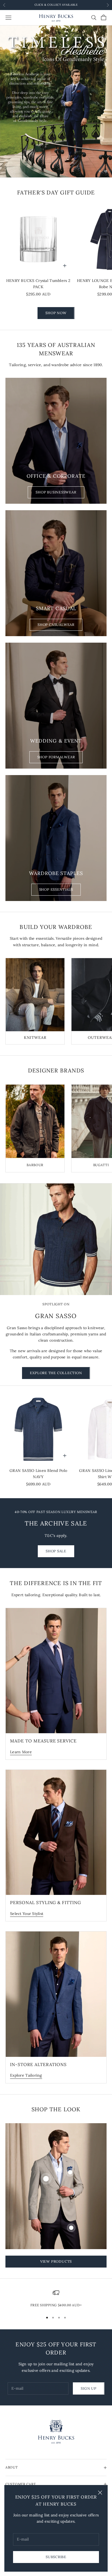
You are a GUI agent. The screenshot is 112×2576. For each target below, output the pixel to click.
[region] (56, 102)
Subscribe (56, 2557)
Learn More (21, 1752)
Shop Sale (56, 1551)
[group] (56, 102)
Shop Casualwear (56, 625)
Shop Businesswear (56, 492)
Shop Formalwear (56, 757)
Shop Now (56, 313)
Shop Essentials (56, 889)
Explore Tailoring (26, 2075)
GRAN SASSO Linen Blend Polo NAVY (38, 1474)
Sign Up (88, 2388)
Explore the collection (56, 1373)
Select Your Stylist (27, 1914)
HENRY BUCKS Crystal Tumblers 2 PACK (38, 284)
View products (56, 2261)
